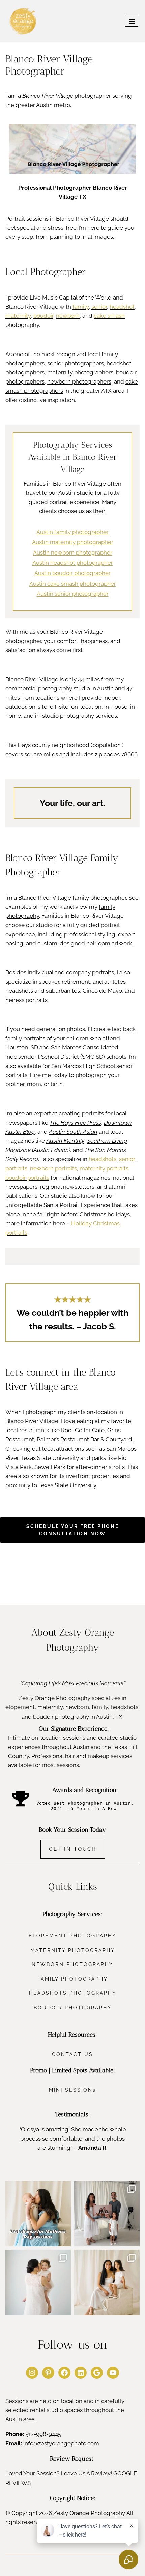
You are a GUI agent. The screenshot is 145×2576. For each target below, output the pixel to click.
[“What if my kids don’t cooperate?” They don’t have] (38, 2283)
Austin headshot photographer (73, 563)
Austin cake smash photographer (73, 584)
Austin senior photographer (73, 594)
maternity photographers (80, 372)
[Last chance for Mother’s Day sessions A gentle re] (38, 2214)
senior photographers (76, 363)
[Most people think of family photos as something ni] (107, 2214)
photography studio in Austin (76, 688)
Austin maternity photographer (73, 542)
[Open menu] (132, 21)
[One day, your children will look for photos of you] (107, 2283)
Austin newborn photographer (73, 553)
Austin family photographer (72, 532)
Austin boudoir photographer (72, 573)
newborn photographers (79, 381)
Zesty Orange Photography (89, 2513)
